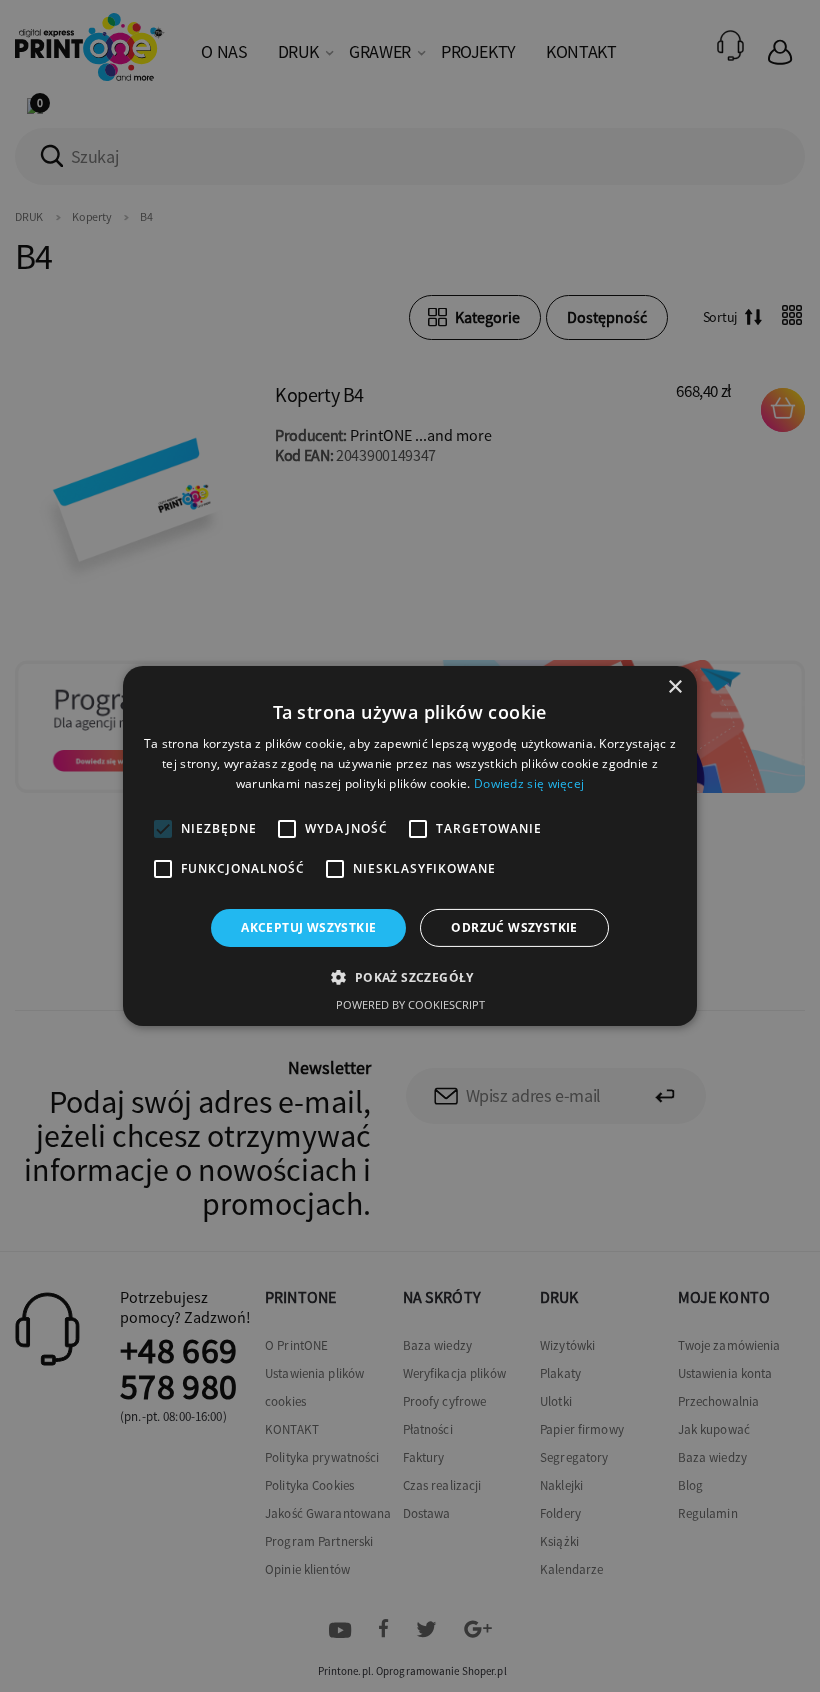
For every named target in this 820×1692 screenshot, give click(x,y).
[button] (409, 977)
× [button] (674, 687)
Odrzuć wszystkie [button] (514, 927)
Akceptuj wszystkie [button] (308, 927)
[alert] (410, 846)
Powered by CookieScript (410, 1004)
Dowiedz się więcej (529, 783)
